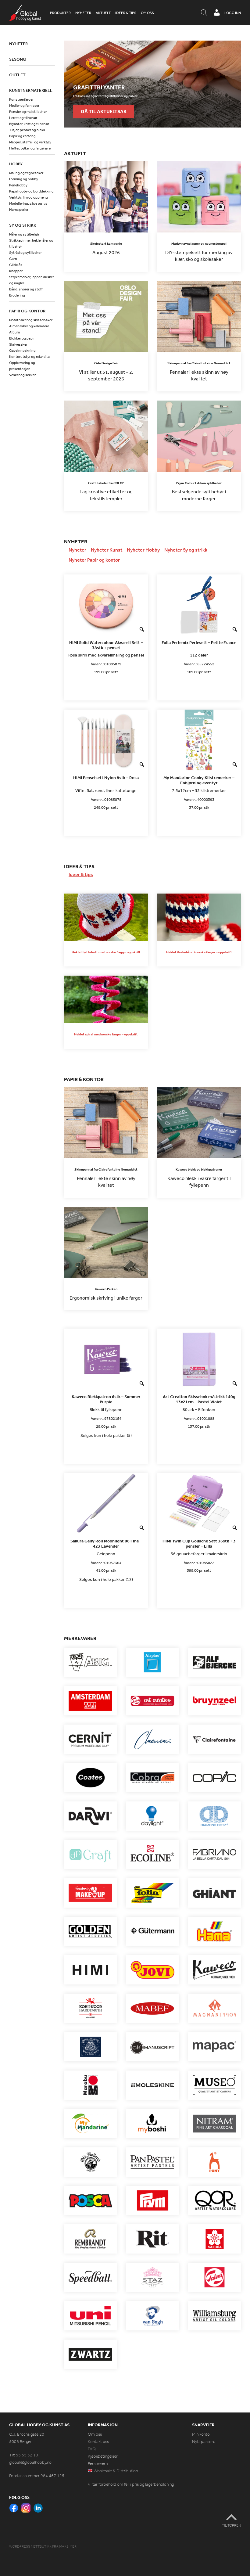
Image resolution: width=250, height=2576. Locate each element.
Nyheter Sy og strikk (186, 550)
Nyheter (83, 13)
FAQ (92, 2449)
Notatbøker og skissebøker (31, 320)
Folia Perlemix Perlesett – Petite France (199, 643)
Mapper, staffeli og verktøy (30, 142)
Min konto (201, 2434)
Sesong (18, 59)
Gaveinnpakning (22, 351)
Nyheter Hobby (143, 550)
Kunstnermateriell (31, 90)
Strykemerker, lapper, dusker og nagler (32, 280)
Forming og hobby (24, 179)
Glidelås (16, 265)
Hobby (16, 164)
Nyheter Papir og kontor (94, 560)
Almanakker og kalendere (29, 326)
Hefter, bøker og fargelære (30, 148)
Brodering (17, 295)
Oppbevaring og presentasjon (22, 366)
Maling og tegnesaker (26, 173)
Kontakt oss (98, 2442)
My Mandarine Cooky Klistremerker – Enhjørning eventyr (199, 780)
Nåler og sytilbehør (24, 234)
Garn (13, 259)
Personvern (98, 2464)
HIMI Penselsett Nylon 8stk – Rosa (106, 778)
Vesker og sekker (22, 375)
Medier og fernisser (24, 106)
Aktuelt (103, 13)
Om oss (147, 13)
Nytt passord (204, 2442)
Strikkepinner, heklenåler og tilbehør (31, 243)
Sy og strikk (23, 225)
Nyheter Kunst (107, 550)
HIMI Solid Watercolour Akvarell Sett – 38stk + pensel (106, 645)
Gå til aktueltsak (104, 111)
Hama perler (19, 210)
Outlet (17, 75)
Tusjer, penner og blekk (27, 130)
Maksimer (68, 2546)
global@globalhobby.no (30, 2462)
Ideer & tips (126, 13)
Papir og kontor (27, 311)
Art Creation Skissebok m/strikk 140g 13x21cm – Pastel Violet (199, 1399)
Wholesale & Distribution (115, 2471)
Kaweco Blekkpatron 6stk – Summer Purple (106, 1399)
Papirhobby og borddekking (31, 191)
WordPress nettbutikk (30, 2546)
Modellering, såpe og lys (28, 203)
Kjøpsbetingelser (103, 2456)
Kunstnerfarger (21, 99)
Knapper (16, 271)
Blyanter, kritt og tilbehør (29, 124)
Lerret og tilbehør (23, 118)
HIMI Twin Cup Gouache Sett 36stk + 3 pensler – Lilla (199, 1544)
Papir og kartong (22, 136)
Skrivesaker (18, 344)
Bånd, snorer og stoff (26, 289)
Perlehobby (18, 185)
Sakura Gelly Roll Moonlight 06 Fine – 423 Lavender (106, 1544)
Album (14, 332)
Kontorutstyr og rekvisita (29, 357)
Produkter (60, 13)
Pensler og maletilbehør (28, 112)
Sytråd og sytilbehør (25, 253)
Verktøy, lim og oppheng (29, 197)
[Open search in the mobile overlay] (204, 13)
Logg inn (233, 13)
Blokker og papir (22, 338)
